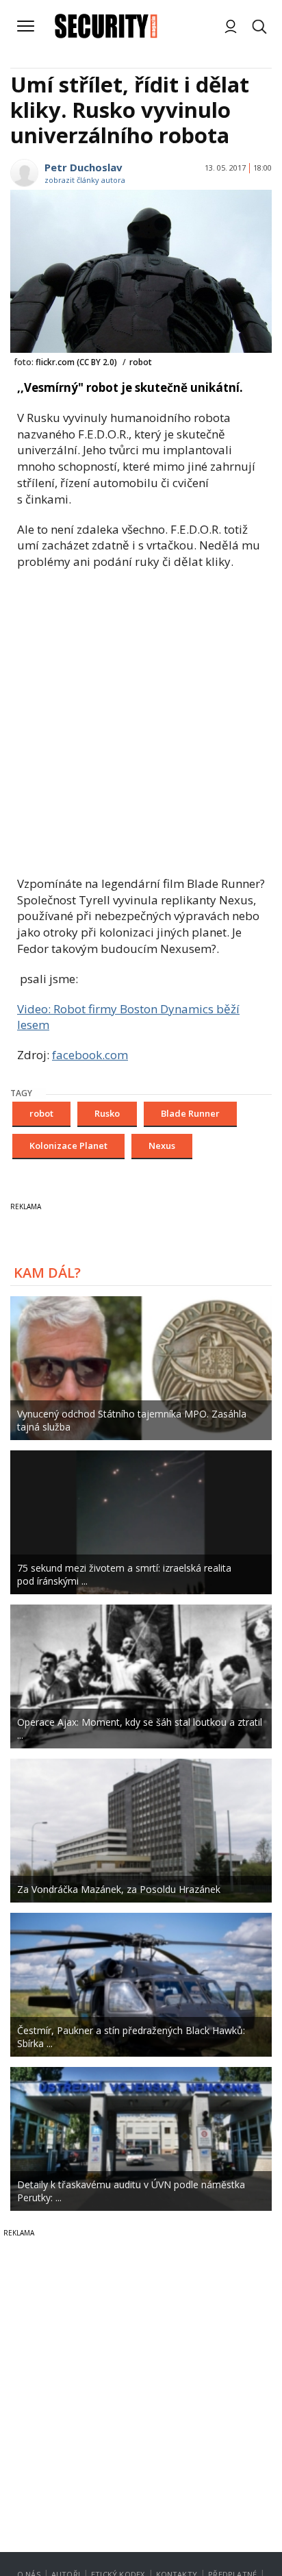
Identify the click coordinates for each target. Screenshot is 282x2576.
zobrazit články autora (85, 180)
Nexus (162, 1145)
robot (41, 1113)
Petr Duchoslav (84, 167)
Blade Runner (190, 1113)
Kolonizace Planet (68, 1145)
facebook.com (90, 1055)
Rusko (107, 1113)
